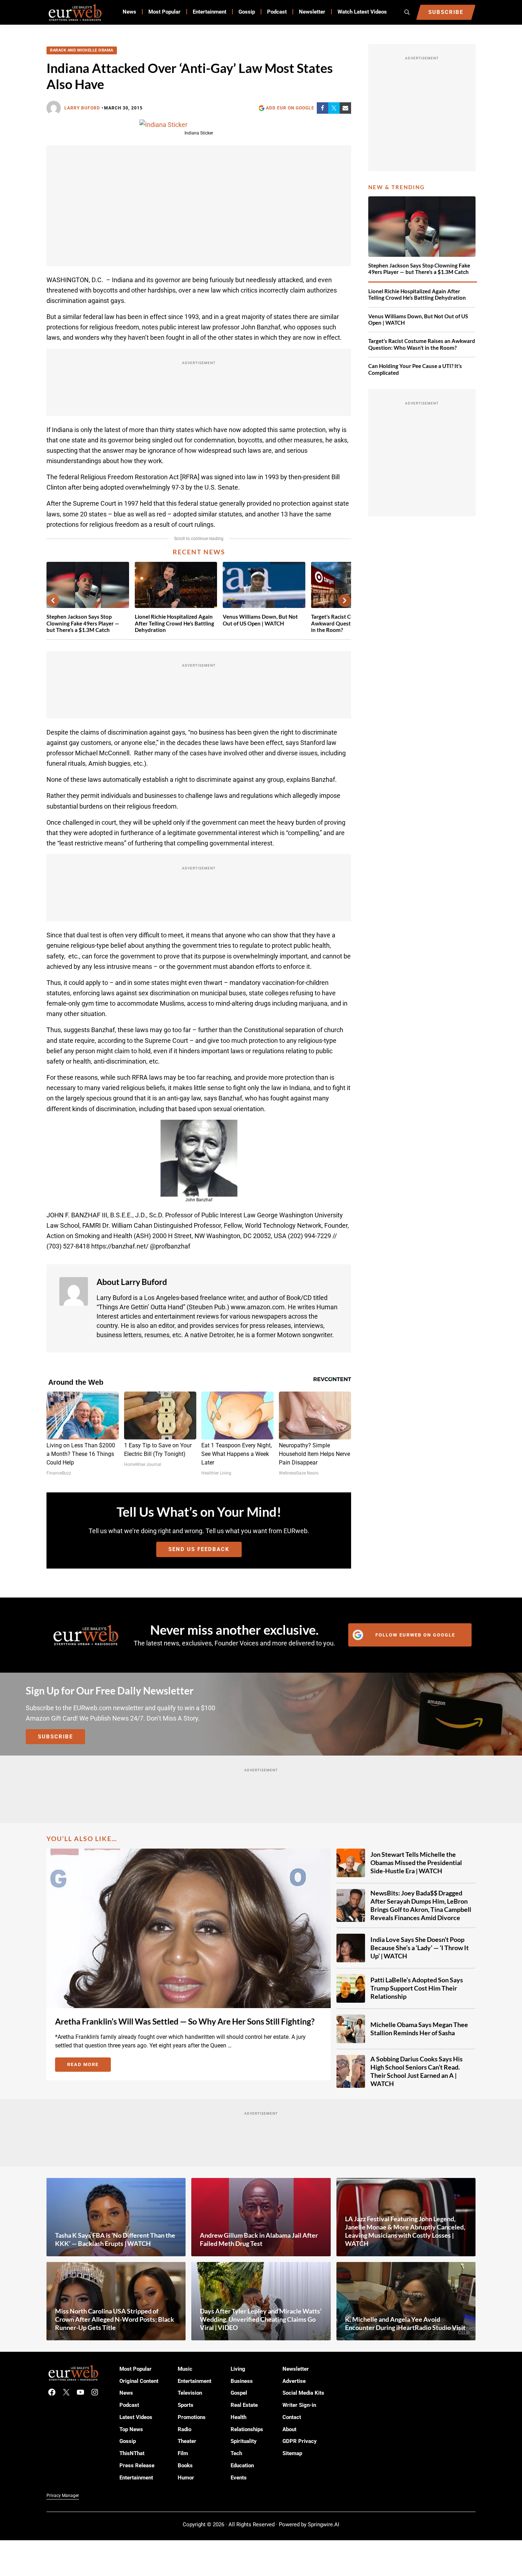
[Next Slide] (345, 600)
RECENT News (199, 552)
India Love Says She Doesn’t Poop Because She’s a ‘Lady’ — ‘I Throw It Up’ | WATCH (420, 1948)
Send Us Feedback (199, 1549)
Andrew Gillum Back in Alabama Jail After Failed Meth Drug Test (259, 2239)
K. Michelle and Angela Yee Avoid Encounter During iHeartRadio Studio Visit (405, 2323)
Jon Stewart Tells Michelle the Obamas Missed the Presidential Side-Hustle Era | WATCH (416, 1863)
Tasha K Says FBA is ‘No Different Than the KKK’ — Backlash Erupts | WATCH (115, 2239)
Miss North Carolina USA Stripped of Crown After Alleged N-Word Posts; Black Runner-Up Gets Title (115, 2319)
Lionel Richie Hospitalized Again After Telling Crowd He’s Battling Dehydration (174, 623)
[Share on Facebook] (322, 108)
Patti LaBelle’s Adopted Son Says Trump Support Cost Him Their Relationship (417, 1988)
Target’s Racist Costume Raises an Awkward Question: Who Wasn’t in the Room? (422, 344)
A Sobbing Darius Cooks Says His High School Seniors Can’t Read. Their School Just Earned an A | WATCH (417, 2071)
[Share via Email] (345, 108)
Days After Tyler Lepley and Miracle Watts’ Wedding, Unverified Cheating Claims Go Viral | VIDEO (261, 2319)
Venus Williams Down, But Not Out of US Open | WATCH (260, 620)
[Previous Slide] (53, 600)
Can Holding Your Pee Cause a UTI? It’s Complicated (415, 369)
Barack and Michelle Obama (82, 50)
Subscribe (55, 1737)
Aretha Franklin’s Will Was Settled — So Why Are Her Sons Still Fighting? (185, 2021)
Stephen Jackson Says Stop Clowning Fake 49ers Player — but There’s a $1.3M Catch (83, 623)
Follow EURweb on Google (415, 1635)
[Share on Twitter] (334, 108)
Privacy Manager (63, 2496)
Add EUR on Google (290, 108)
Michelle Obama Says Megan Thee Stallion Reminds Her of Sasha (419, 2029)
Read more (89, 2066)
